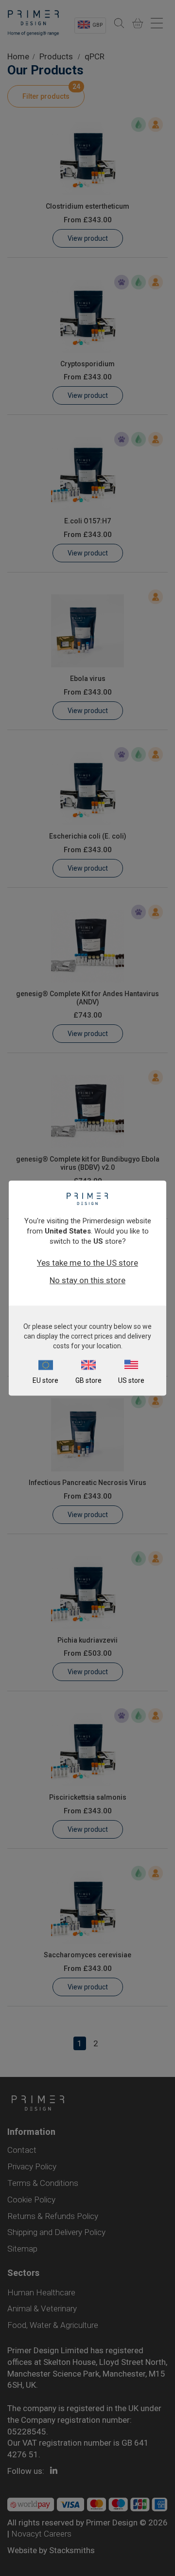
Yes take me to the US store (87, 1263)
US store (131, 1380)
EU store (45, 1380)
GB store (88, 1380)
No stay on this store (87, 1280)
